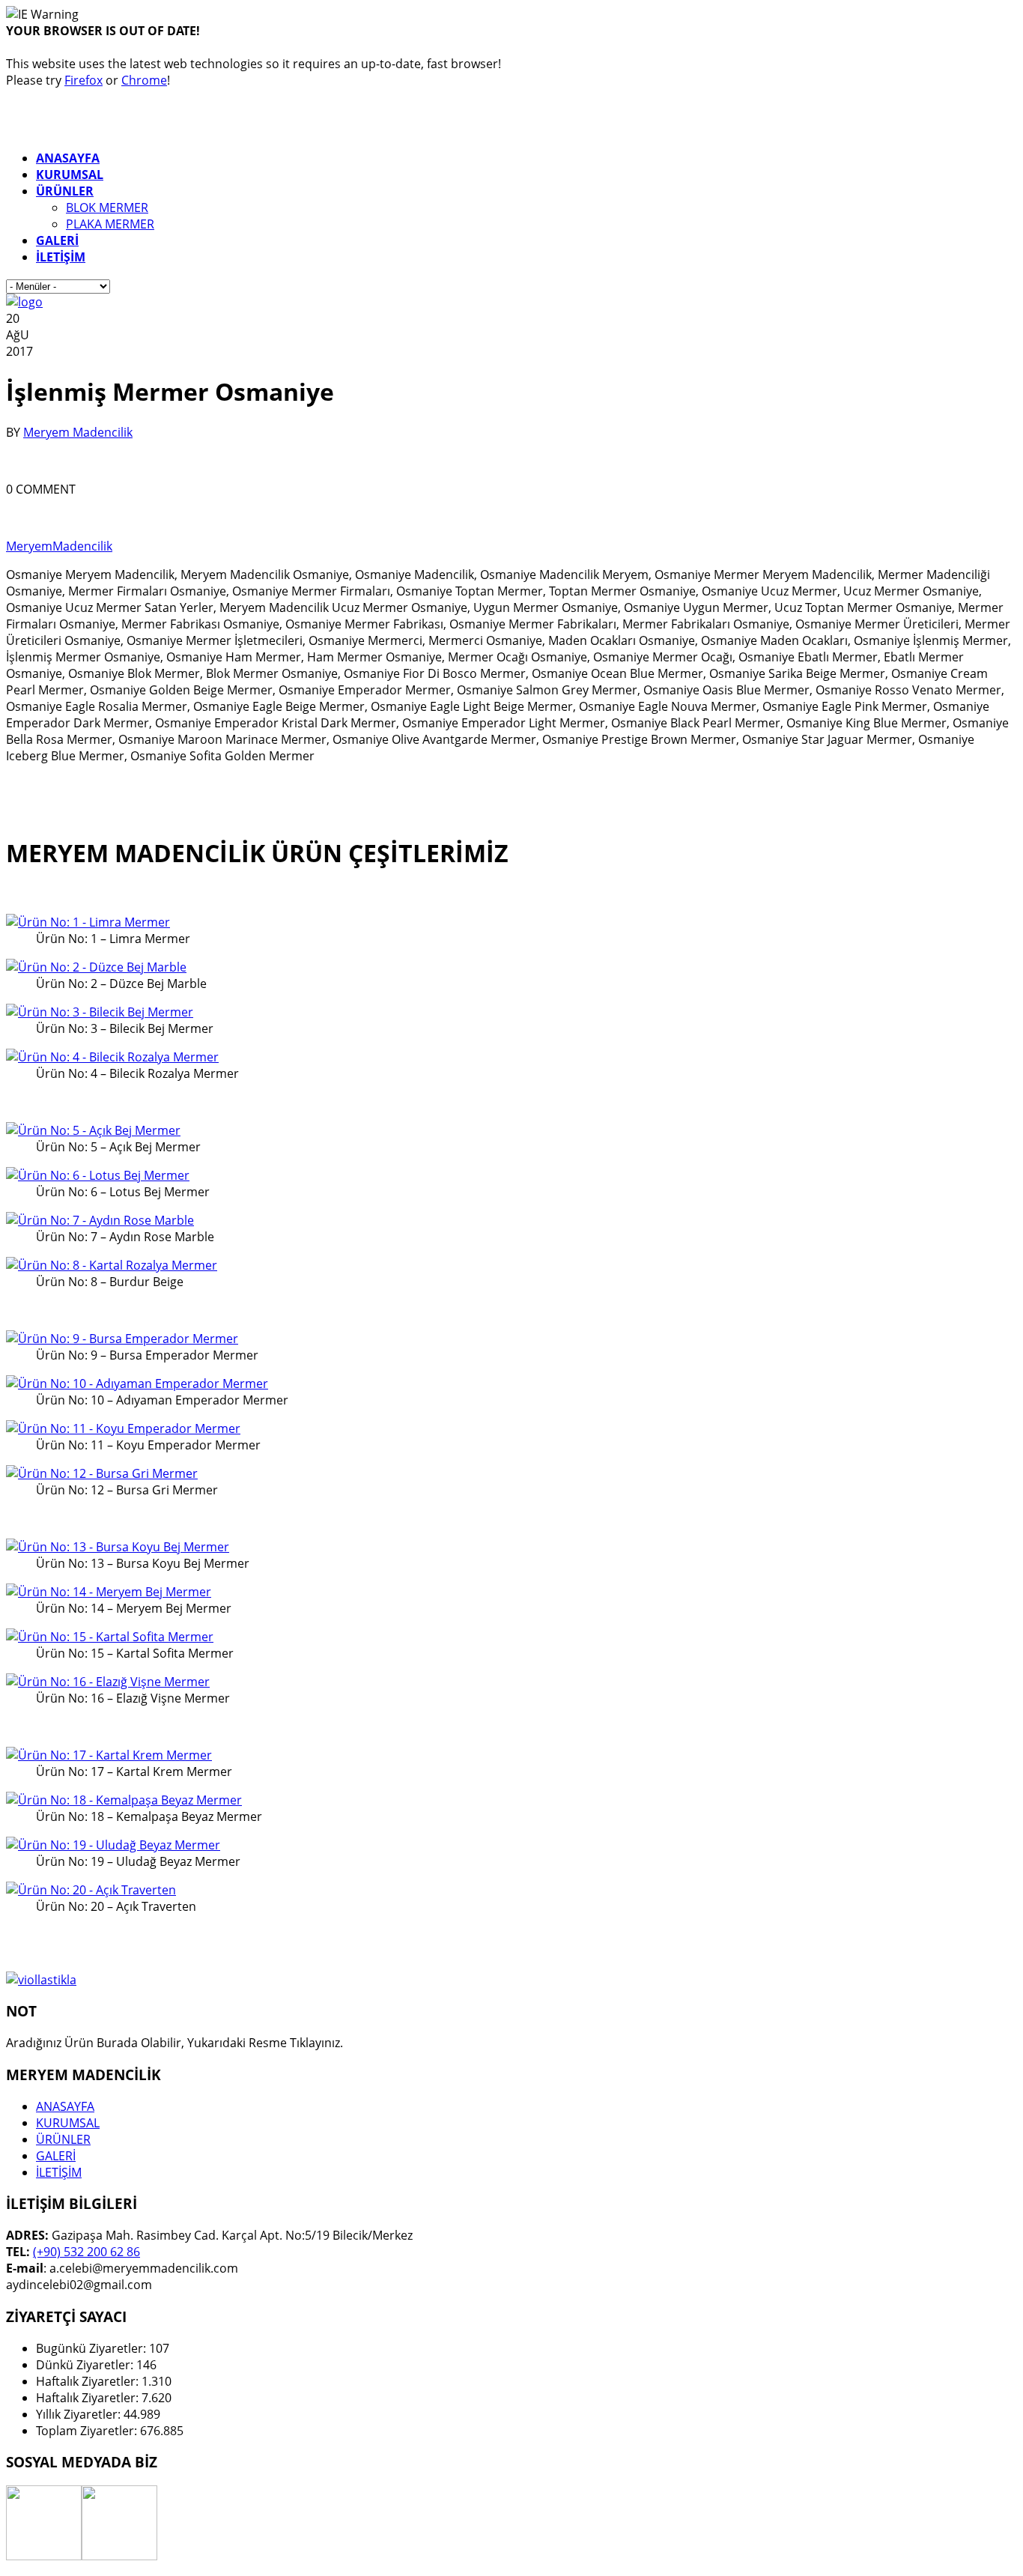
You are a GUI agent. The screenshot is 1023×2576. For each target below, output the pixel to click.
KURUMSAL (68, 2123)
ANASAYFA (65, 2106)
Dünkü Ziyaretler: (86, 2365)
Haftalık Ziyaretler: (89, 2381)
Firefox (84, 80)
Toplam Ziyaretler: (88, 2431)
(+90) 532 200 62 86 (86, 2252)
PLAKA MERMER (110, 224)
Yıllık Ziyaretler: (80, 2414)
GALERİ (56, 2156)
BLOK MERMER (107, 207)
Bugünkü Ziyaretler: (92, 2348)
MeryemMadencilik (59, 546)
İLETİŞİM (59, 2172)
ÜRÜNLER (63, 2139)
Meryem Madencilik (78, 432)
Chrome (144, 80)
